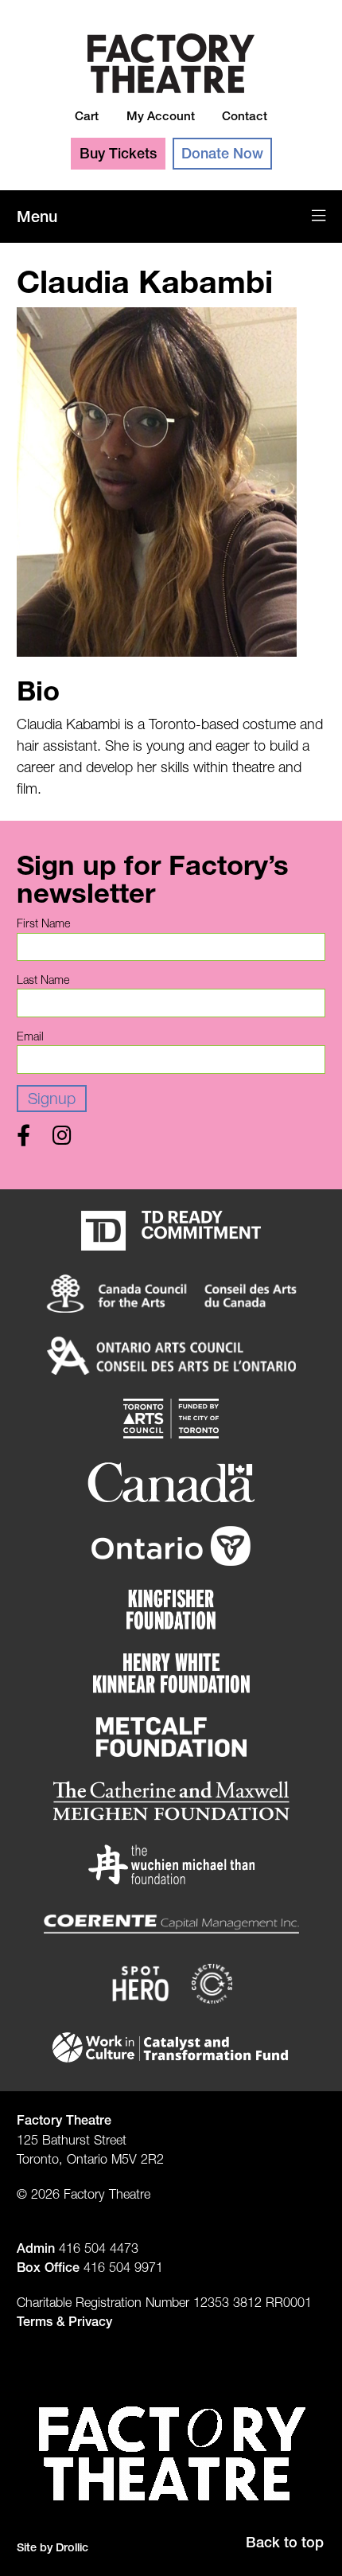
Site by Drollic (52, 2547)
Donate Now (222, 153)
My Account (161, 116)
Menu (37, 217)
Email (30, 1036)
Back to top (285, 2542)
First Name (43, 923)
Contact (245, 116)
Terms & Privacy (64, 2321)
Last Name (43, 980)
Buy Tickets (118, 153)
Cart (87, 116)
